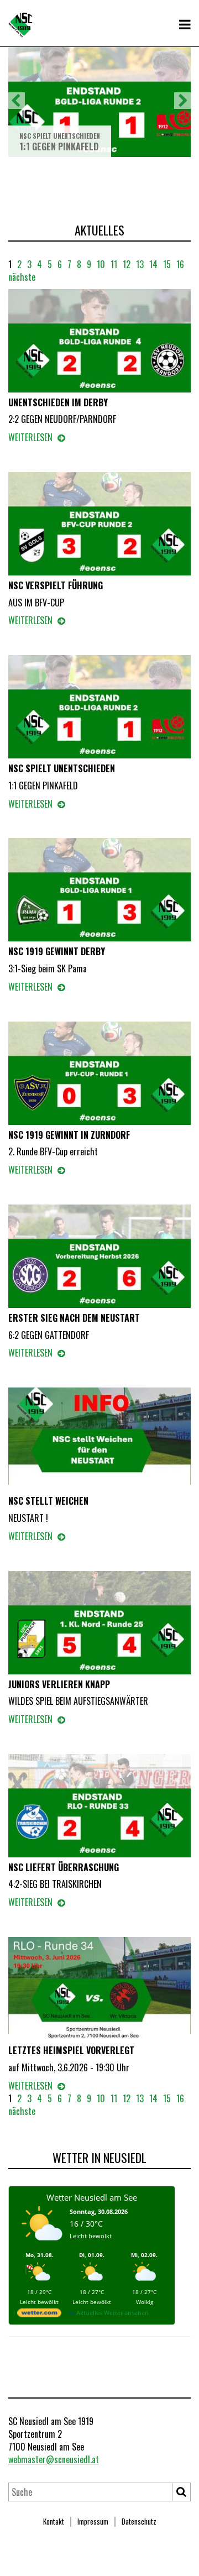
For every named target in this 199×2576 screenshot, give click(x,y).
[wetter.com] (39, 2315)
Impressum (93, 2521)
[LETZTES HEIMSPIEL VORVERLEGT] (99, 1990)
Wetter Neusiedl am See (92, 2197)
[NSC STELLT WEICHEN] (99, 1441)
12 (127, 264)
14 (153, 264)
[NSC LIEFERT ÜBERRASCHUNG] (99, 1807)
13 (140, 264)
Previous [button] (17, 101)
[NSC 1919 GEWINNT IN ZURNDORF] (99, 1075)
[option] (99, 101)
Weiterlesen (32, 438)
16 (180, 264)
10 (101, 264)
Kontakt (54, 2521)
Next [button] (182, 101)
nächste (22, 277)
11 (114, 264)
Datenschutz (139, 2521)
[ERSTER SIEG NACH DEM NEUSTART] (99, 1258)
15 (167, 264)
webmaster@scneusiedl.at (54, 2459)
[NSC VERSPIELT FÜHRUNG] (99, 525)
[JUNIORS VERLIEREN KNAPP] (99, 1624)
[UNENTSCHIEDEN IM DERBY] (99, 342)
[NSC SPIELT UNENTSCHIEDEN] (99, 708)
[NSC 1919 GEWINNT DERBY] (99, 892)
